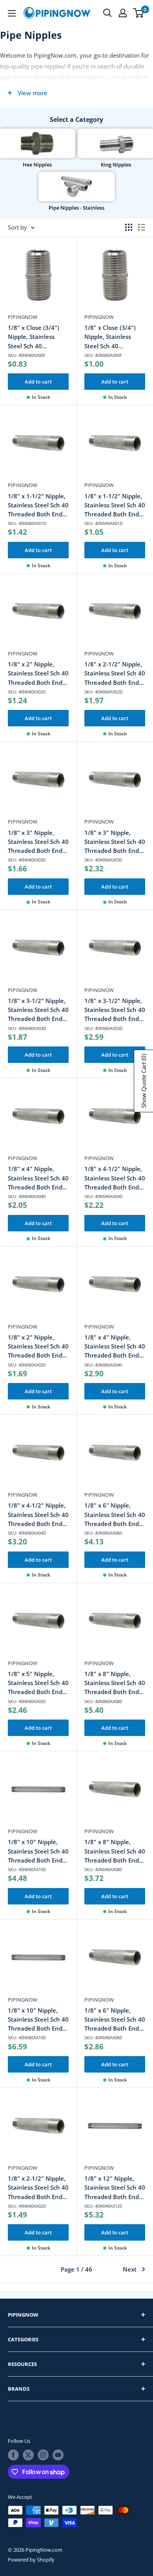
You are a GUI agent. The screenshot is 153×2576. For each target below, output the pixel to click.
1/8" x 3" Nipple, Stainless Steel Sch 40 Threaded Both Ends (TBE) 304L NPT (38, 842)
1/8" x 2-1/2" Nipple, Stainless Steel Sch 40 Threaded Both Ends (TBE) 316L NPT (115, 674)
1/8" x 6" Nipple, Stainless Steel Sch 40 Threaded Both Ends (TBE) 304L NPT (115, 2020)
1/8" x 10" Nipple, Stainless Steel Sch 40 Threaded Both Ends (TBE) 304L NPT (38, 1851)
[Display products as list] (142, 227)
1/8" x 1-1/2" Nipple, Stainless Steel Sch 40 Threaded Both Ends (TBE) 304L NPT (115, 506)
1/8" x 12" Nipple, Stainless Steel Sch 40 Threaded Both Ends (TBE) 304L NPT (115, 2188)
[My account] (123, 13)
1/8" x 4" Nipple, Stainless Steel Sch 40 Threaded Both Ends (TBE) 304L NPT (38, 1178)
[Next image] (62, 279)
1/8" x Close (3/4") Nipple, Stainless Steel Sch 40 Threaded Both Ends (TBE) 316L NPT (113, 337)
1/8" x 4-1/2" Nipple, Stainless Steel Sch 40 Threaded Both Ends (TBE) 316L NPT (38, 1515)
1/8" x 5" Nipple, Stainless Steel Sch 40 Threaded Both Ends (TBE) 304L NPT (38, 1683)
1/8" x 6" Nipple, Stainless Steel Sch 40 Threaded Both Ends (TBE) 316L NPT (115, 1515)
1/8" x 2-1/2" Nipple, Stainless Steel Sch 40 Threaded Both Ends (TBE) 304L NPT (38, 2188)
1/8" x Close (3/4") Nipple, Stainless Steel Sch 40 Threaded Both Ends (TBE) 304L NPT (36, 337)
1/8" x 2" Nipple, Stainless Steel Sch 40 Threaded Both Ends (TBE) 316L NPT (38, 1347)
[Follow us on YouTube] (58, 2455)
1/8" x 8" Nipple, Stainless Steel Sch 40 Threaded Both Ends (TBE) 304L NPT (115, 1851)
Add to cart (38, 382)
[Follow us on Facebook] (13, 2455)
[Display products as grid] (129, 227)
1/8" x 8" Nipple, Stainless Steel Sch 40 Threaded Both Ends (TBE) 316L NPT (115, 1683)
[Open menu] (12, 13)
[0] (139, 13)
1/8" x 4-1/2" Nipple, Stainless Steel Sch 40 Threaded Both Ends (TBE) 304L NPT (115, 1178)
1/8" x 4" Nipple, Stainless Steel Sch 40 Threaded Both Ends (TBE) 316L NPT (115, 1347)
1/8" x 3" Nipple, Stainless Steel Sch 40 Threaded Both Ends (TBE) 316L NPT (115, 842)
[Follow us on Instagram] (43, 2455)
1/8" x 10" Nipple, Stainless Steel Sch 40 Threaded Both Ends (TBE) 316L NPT (38, 2020)
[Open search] (107, 13)
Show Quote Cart (144, 1081)
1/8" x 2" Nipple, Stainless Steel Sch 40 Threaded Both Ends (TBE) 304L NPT (38, 674)
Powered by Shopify (31, 2560)
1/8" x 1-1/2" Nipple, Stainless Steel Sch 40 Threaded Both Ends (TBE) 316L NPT (38, 506)
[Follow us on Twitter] (28, 2455)
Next (130, 2269)
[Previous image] (15, 279)
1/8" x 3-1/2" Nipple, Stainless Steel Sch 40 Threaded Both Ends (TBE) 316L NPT (115, 1010)
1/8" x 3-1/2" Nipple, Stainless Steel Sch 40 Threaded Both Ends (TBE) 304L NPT (38, 1010)
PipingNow (23, 317)
